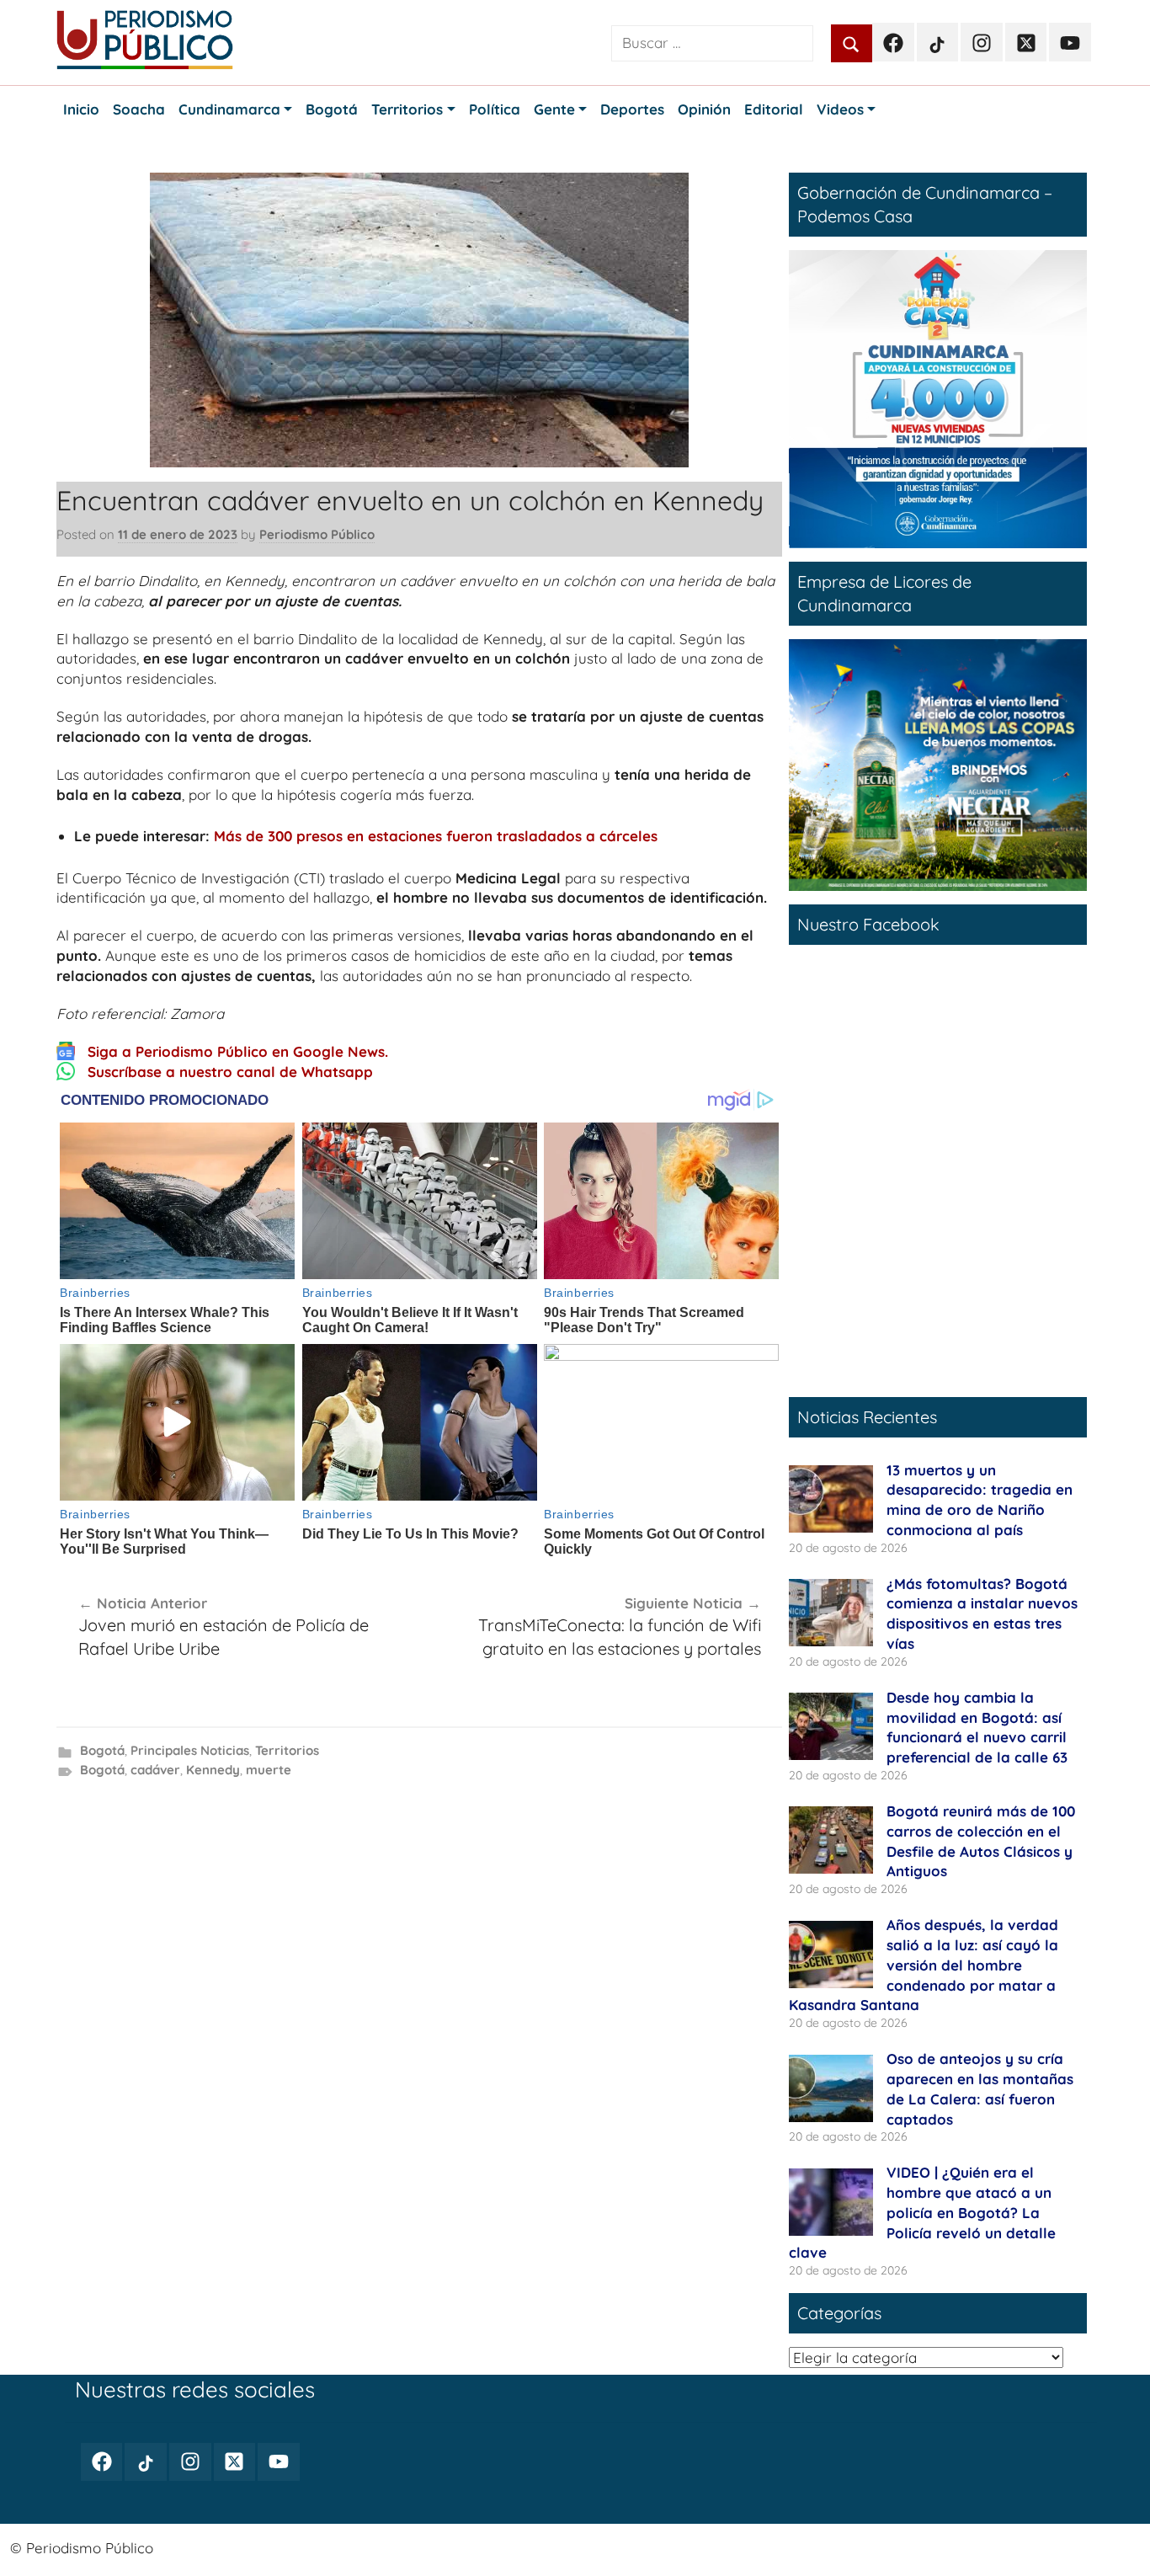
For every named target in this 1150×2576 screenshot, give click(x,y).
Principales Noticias (190, 1750)
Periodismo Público (317, 534)
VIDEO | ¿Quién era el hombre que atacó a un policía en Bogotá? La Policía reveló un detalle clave (922, 2212)
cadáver (155, 1770)
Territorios (287, 1750)
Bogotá (102, 1750)
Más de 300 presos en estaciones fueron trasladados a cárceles (436, 836)
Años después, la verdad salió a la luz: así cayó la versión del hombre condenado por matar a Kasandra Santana (924, 1965)
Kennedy (213, 1770)
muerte (269, 1770)
